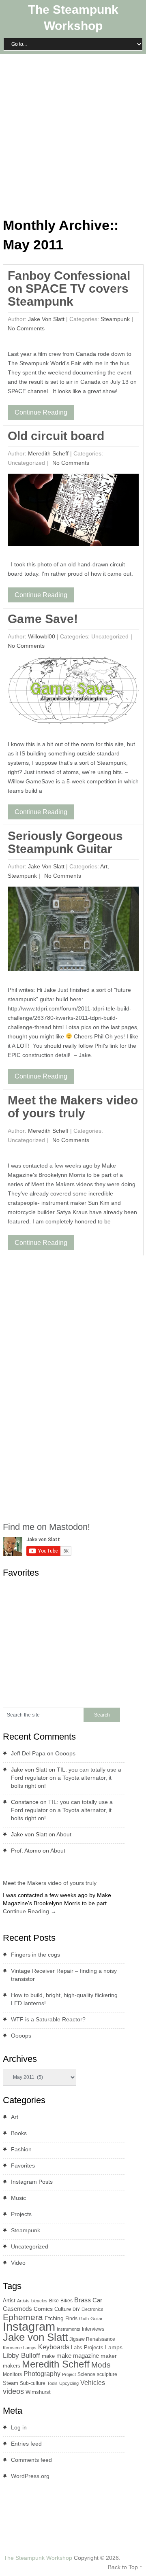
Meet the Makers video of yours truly (73, 1107)
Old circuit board (56, 436)
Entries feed (26, 2444)
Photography (42, 2374)
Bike (54, 2301)
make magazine (78, 2356)
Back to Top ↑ (125, 2567)
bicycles (39, 2301)
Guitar (97, 2319)
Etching (54, 2318)
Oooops (65, 1753)
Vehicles (93, 2382)
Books (19, 2133)
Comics (43, 2309)
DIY (76, 2309)
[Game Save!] (73, 693)
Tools (52, 2383)
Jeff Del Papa (28, 1753)
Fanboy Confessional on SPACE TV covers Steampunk (69, 288)
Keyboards (54, 2347)
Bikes (67, 2301)
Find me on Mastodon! (46, 1527)
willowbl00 (42, 636)
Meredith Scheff (48, 453)
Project (69, 2374)
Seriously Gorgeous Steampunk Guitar (65, 842)
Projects (21, 2214)
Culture (63, 2309)
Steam (11, 2383)
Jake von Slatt (46, 319)
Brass (83, 2300)
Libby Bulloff (21, 2356)
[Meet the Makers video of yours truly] (6, 1874)
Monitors (12, 2374)
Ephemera (23, 2317)
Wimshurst (38, 2392)
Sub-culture (33, 2383)
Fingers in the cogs (35, 1955)
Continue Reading (41, 412)
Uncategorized (30, 2246)
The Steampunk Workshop (38, 2558)
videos (13, 2391)
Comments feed (31, 2460)
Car (97, 2300)
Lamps (114, 2347)
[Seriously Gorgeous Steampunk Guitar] (73, 931)
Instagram (29, 2326)
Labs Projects (87, 2347)
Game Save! (43, 619)
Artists (23, 2301)
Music (18, 2198)
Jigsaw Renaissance (92, 2339)
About (64, 1834)
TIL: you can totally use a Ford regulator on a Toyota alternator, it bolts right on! (66, 1778)
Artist (9, 2301)
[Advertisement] (73, 134)
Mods (101, 2365)
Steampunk (115, 319)
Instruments (69, 2329)
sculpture (107, 2374)
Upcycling (69, 2383)
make (48, 2356)
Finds (71, 2319)
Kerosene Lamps (20, 2348)
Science (86, 2374)
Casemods (17, 2309)
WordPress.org (30, 2476)
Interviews (93, 2329)
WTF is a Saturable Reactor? (48, 2019)
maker (109, 2356)
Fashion (21, 2149)
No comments (26, 328)
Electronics (92, 2309)
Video (18, 2263)
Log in (19, 2427)
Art (104, 866)
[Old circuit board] (73, 512)
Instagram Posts (32, 2182)
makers (12, 2366)
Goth (84, 2319)
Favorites (23, 2165)
